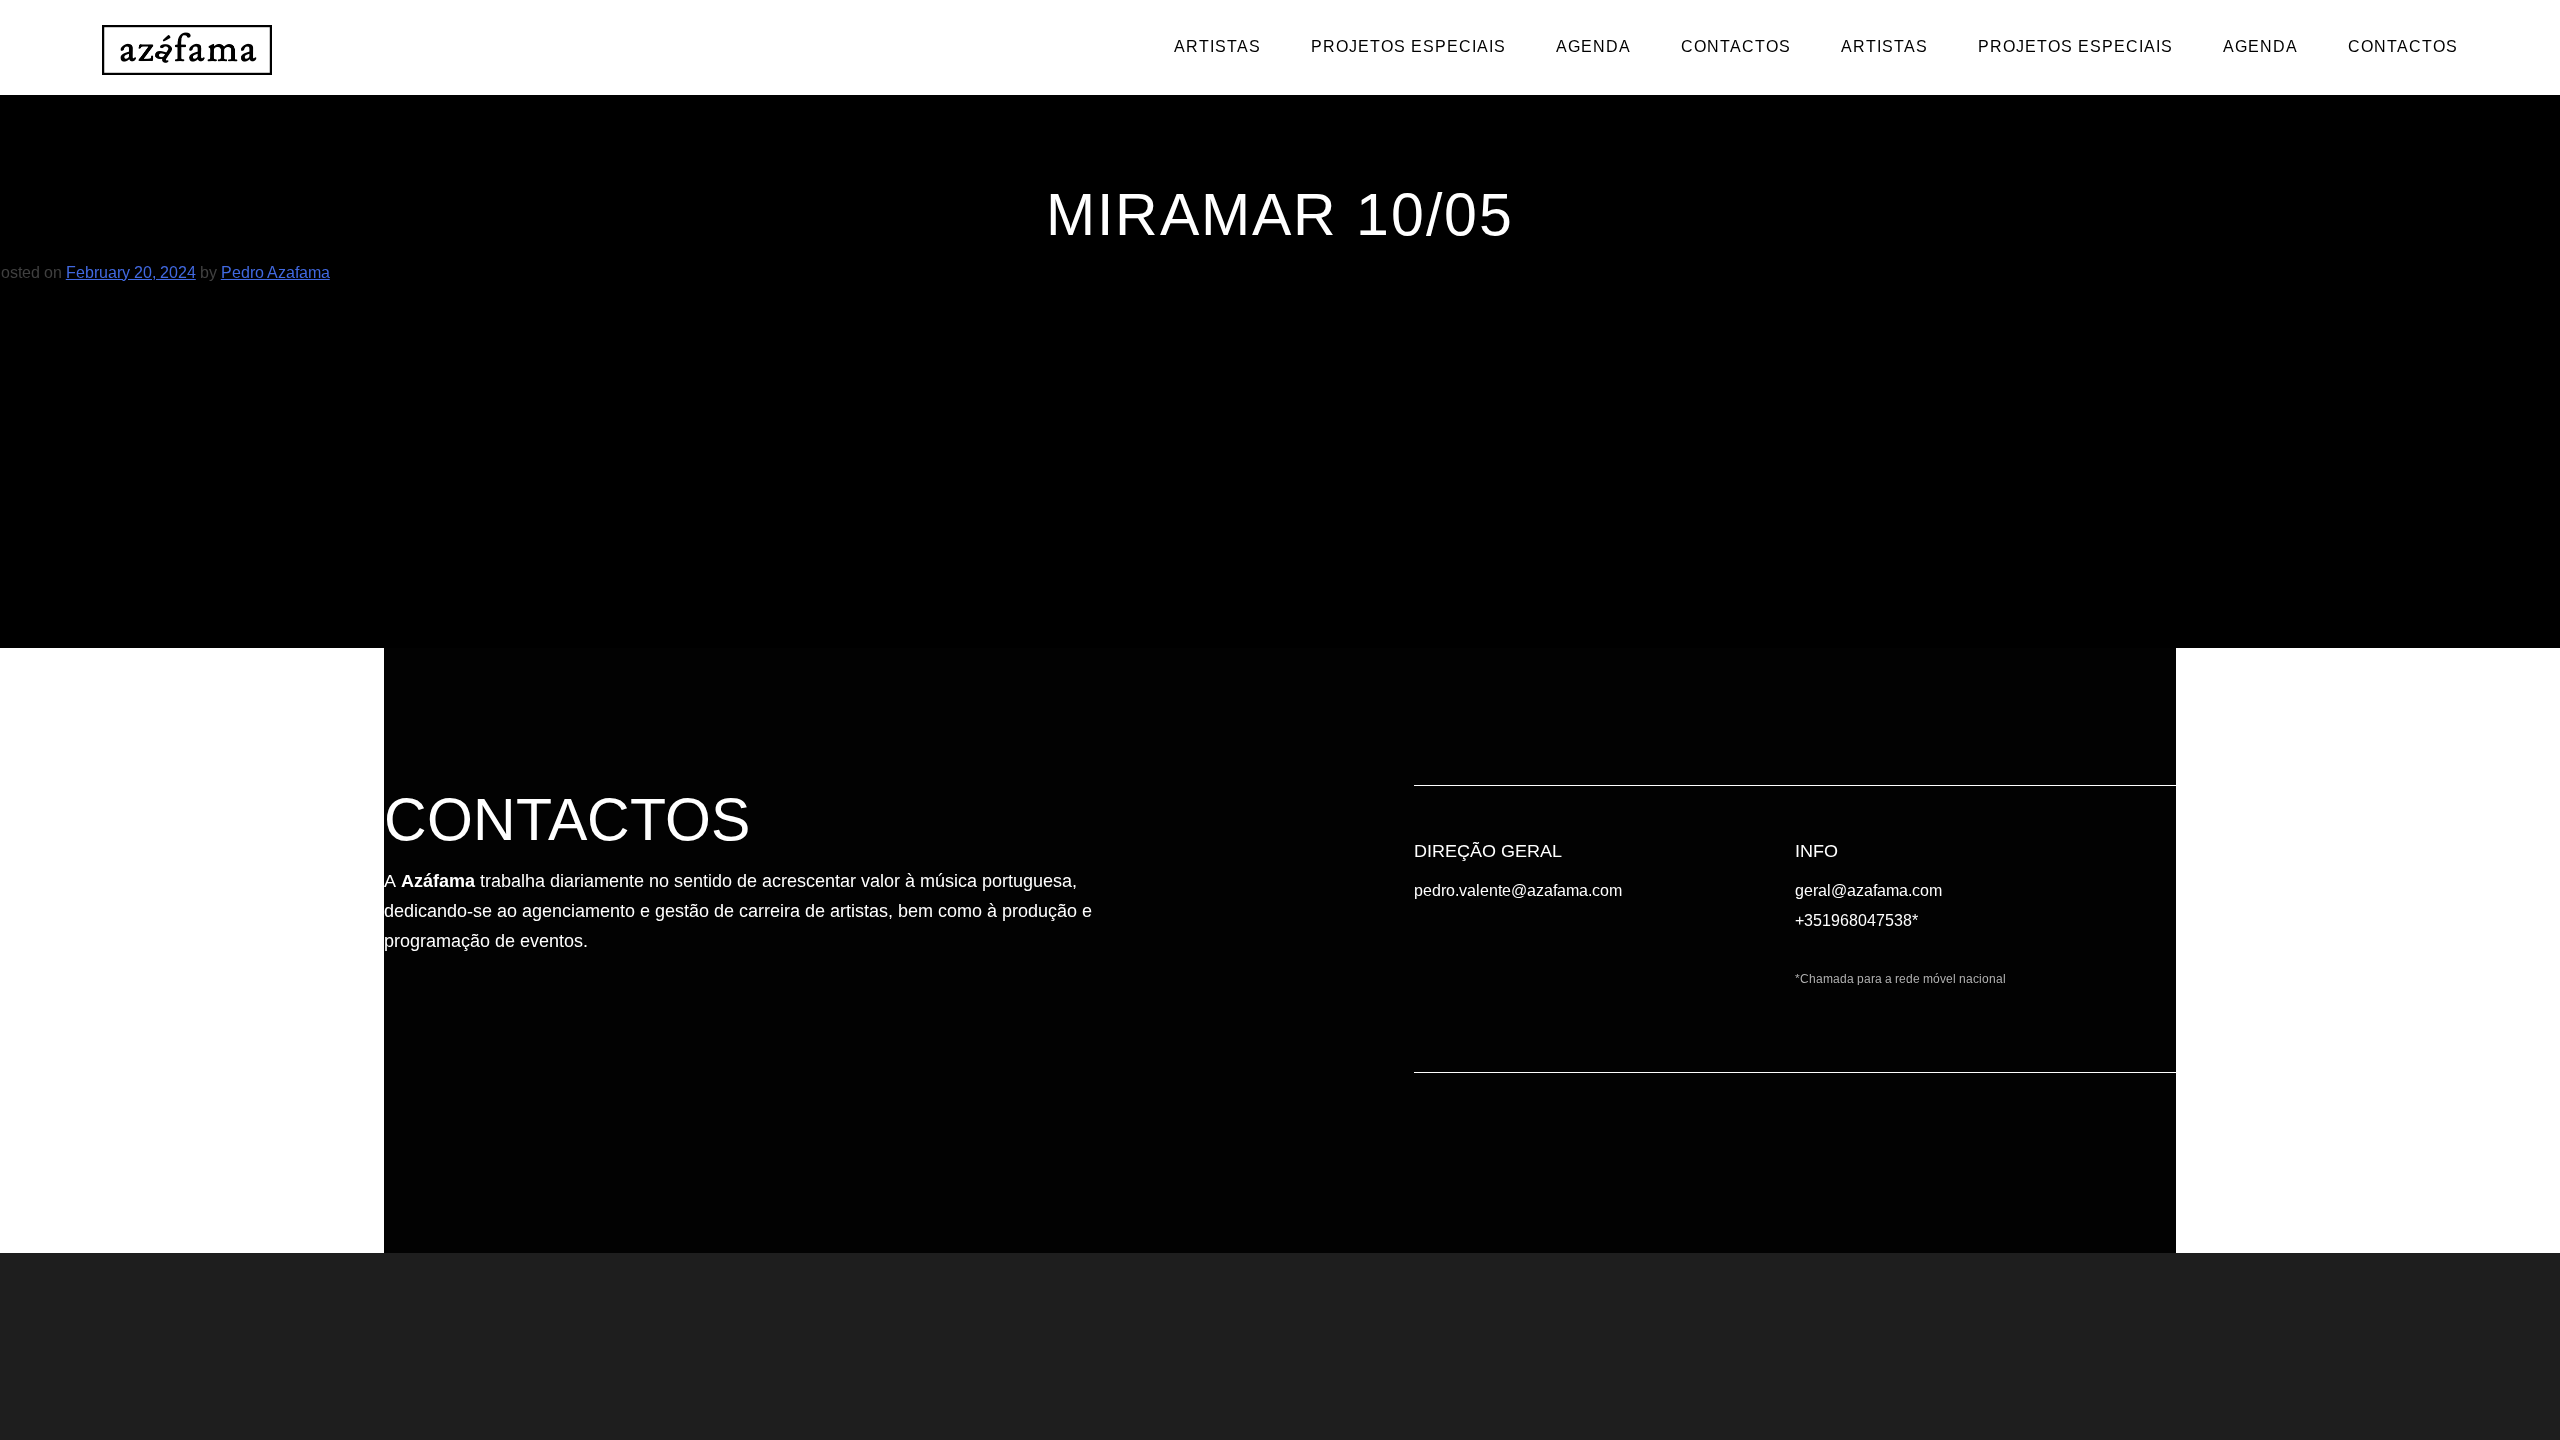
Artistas (1217, 46)
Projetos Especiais (1408, 46)
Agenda (1593, 46)
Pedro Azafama (275, 272)
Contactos (1736, 46)
